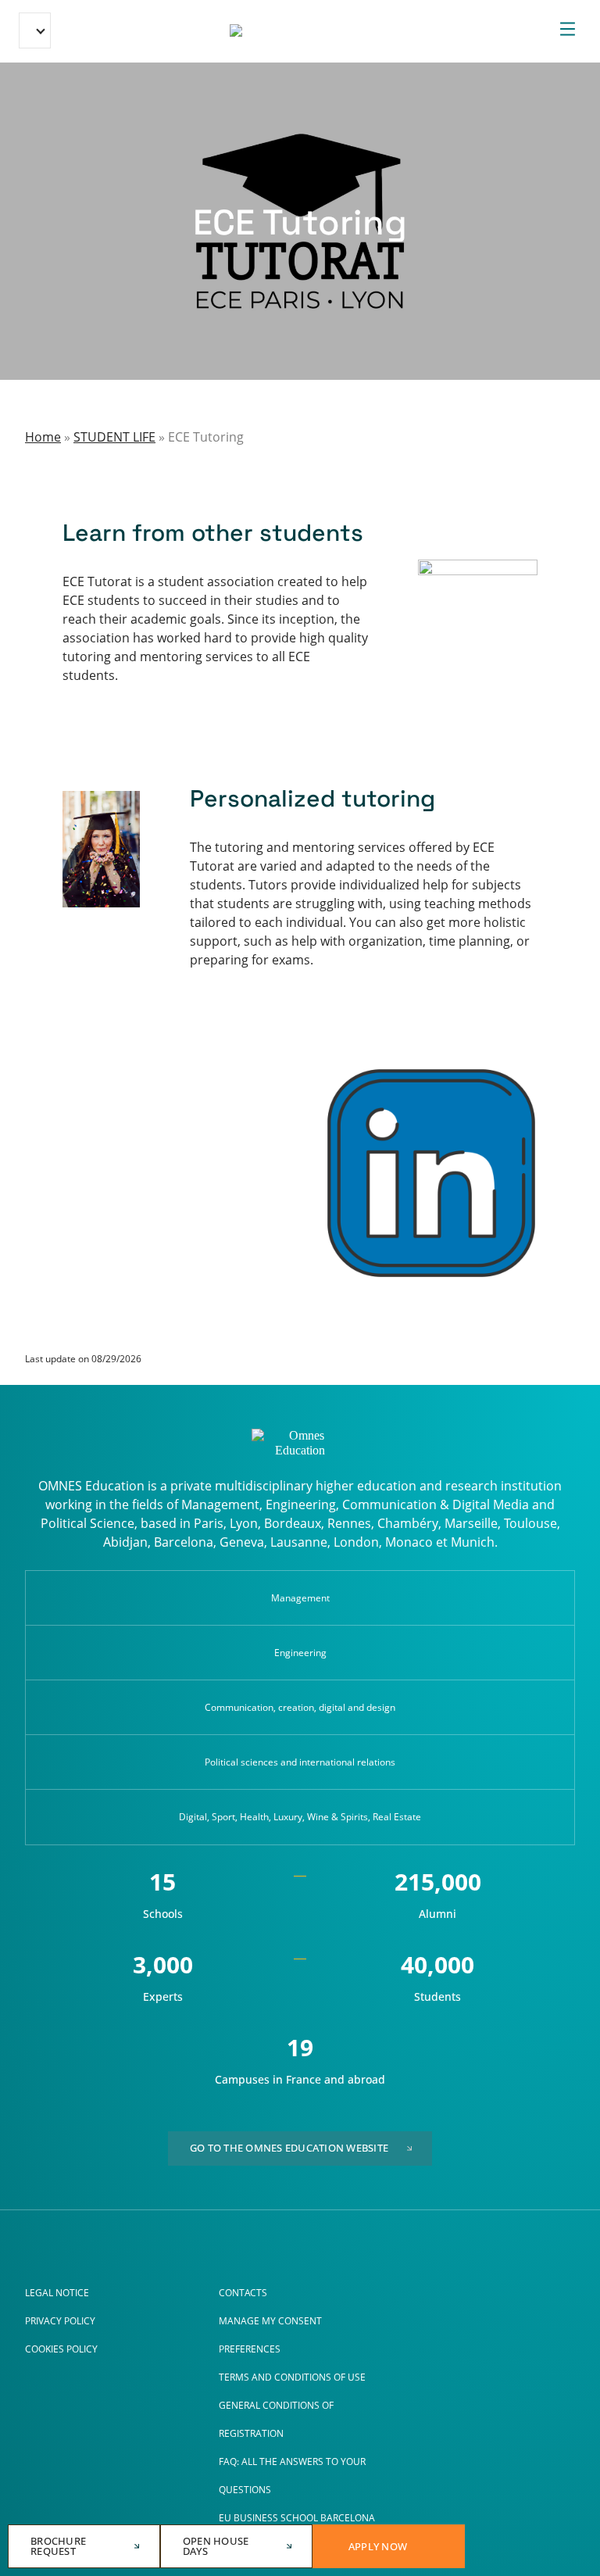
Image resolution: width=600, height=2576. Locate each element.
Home (43, 437)
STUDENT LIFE (114, 437)
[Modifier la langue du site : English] (35, 30)
